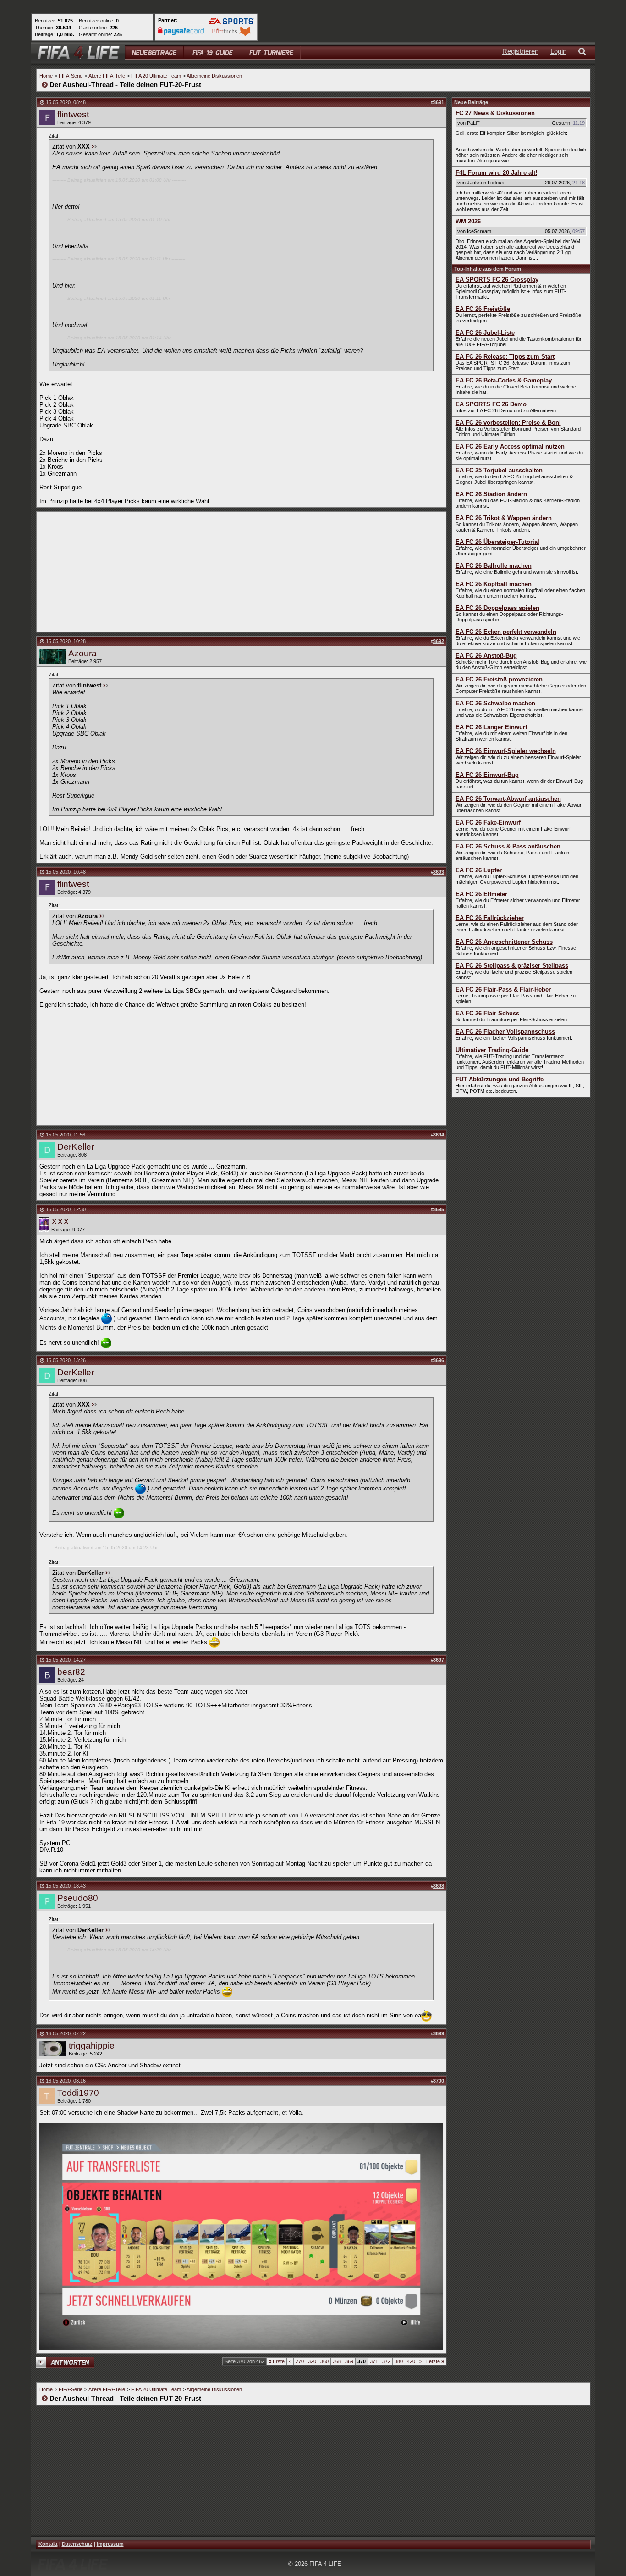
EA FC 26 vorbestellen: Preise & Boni (508, 423)
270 (300, 2361)
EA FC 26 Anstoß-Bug (486, 656)
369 (349, 2361)
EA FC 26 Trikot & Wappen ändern (504, 518)
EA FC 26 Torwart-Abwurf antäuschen (508, 799)
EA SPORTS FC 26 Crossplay (497, 280)
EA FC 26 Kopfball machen (494, 584)
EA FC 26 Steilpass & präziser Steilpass (512, 966)
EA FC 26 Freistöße (483, 309)
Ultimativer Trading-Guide (492, 1050)
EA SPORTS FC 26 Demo (491, 404)
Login (558, 51)
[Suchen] (584, 53)
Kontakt (48, 2544)
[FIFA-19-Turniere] (271, 53)
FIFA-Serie (71, 76)
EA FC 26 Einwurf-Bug (487, 775)
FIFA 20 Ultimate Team (156, 76)
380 (399, 2361)
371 (374, 2361)
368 (337, 2361)
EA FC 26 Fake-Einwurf (488, 823)
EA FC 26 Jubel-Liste (485, 333)
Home (46, 76)
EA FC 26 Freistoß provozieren (499, 679)
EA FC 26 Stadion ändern (491, 494)
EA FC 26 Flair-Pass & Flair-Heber (503, 989)
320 (312, 2361)
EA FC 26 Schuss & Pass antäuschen (508, 846)
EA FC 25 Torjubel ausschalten (499, 470)
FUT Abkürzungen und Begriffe (500, 1079)
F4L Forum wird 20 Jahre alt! (496, 173)
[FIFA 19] (213, 53)
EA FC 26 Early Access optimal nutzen (510, 446)
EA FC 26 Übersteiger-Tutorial (497, 542)
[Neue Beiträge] (154, 53)
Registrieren (520, 51)
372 (386, 2361)
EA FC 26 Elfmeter (481, 894)
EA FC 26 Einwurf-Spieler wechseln (506, 751)
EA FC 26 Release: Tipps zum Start (505, 357)
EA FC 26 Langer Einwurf (491, 727)
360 (324, 2361)
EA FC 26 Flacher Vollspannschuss (505, 1032)
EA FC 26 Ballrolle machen (494, 566)
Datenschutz (77, 2544)
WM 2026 (468, 221)
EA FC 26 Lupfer (479, 870)
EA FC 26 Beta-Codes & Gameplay (504, 380)
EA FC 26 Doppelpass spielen (497, 608)
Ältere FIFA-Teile (107, 76)
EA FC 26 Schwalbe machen (495, 703)
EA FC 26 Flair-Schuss (487, 1013)
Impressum (110, 2544)
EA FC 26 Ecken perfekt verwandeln (506, 632)
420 (411, 2361)
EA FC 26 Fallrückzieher (490, 918)
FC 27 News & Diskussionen (495, 113)
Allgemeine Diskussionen (214, 76)
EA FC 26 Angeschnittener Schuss (504, 942)
